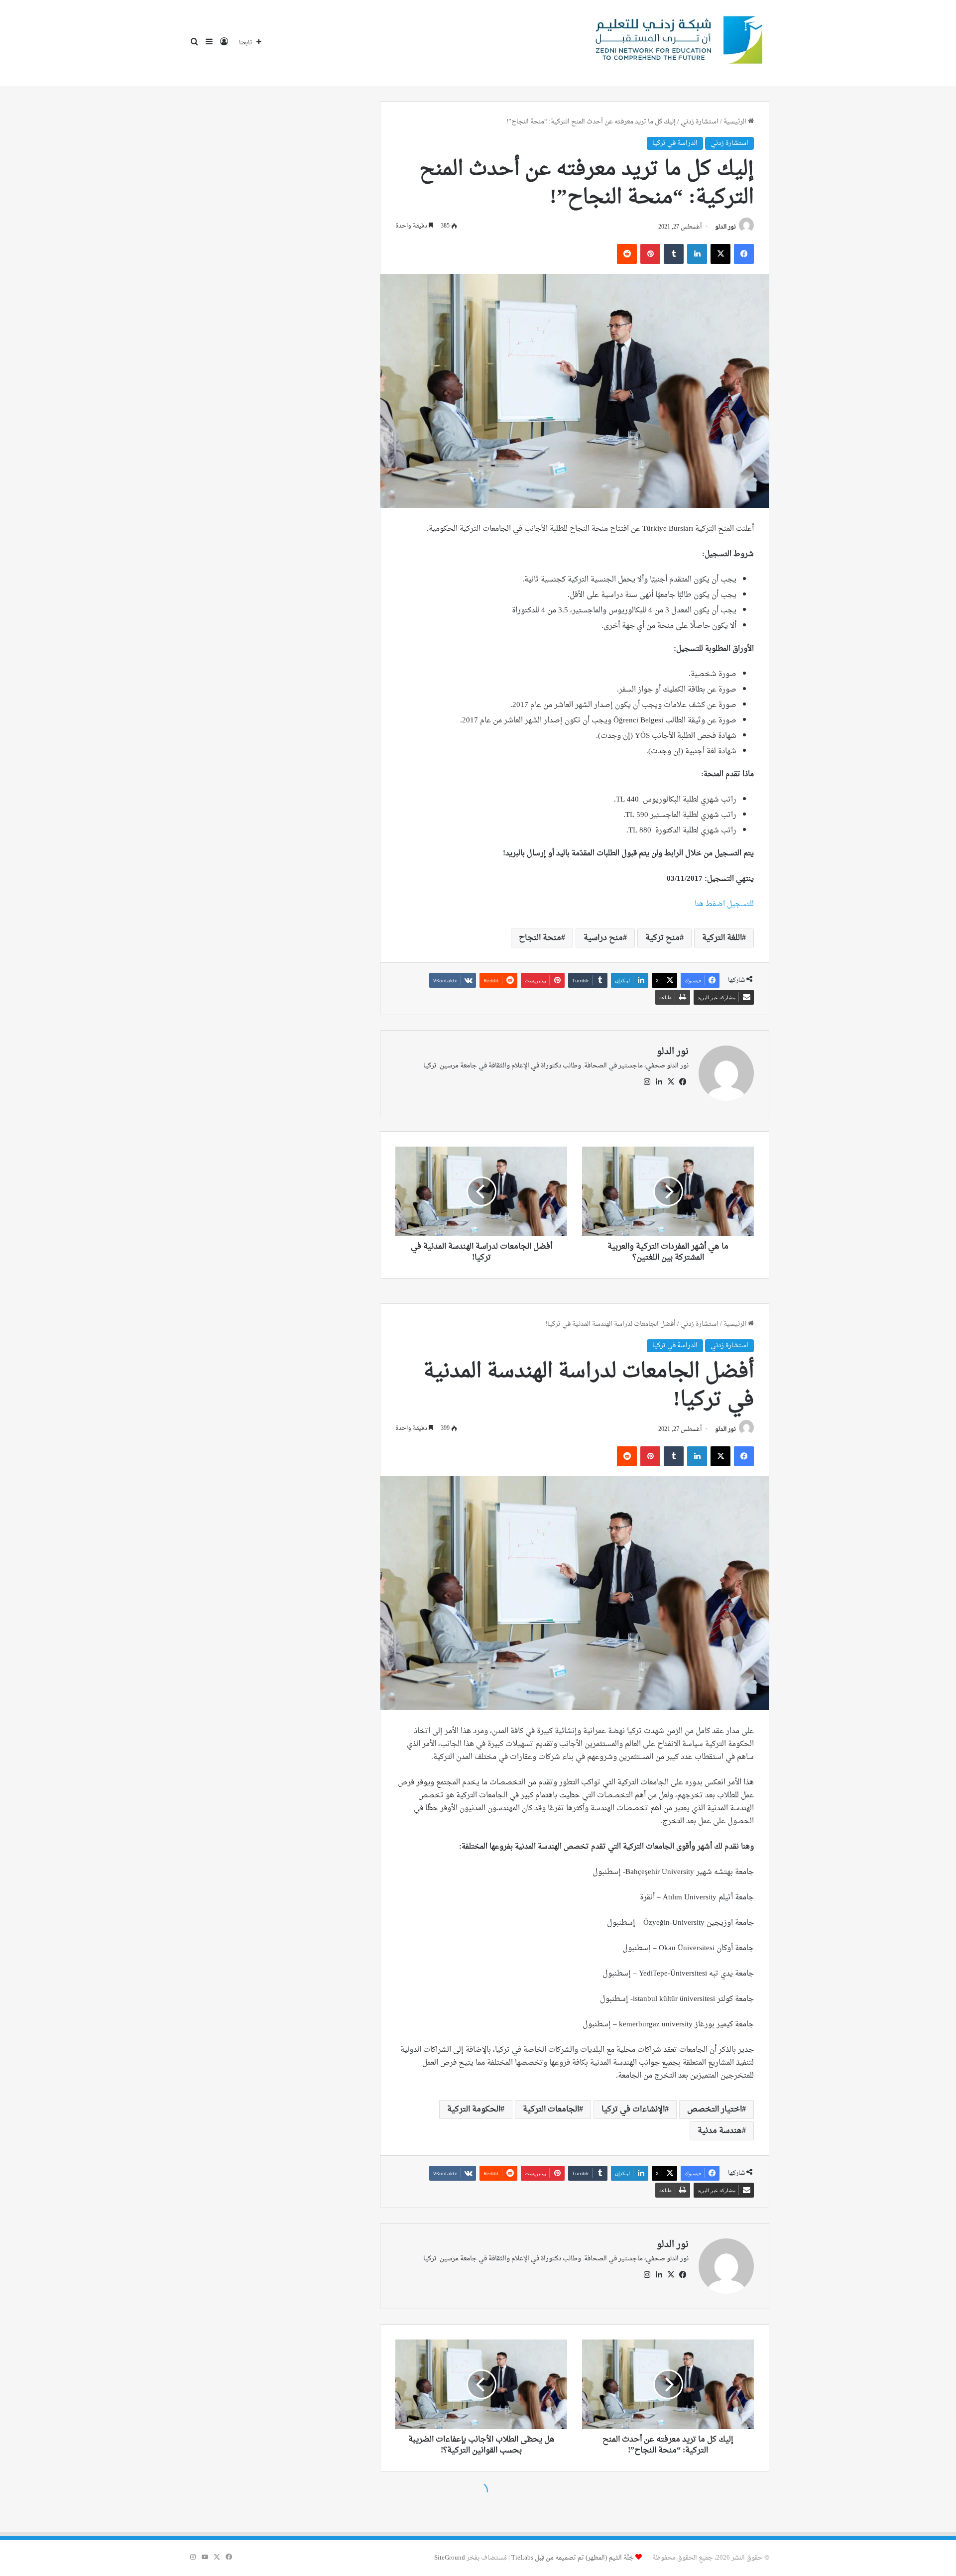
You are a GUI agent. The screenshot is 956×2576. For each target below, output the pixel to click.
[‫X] (671, 1082)
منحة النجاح (540, 938)
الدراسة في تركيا (675, 143)
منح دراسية (603, 938)
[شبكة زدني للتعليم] (675, 43)
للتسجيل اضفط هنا (724, 904)
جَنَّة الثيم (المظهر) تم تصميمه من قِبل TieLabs (573, 2558)
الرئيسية (736, 122)
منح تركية (662, 938)
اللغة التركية (722, 938)
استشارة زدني (700, 122)
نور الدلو (725, 227)
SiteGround (450, 2558)
